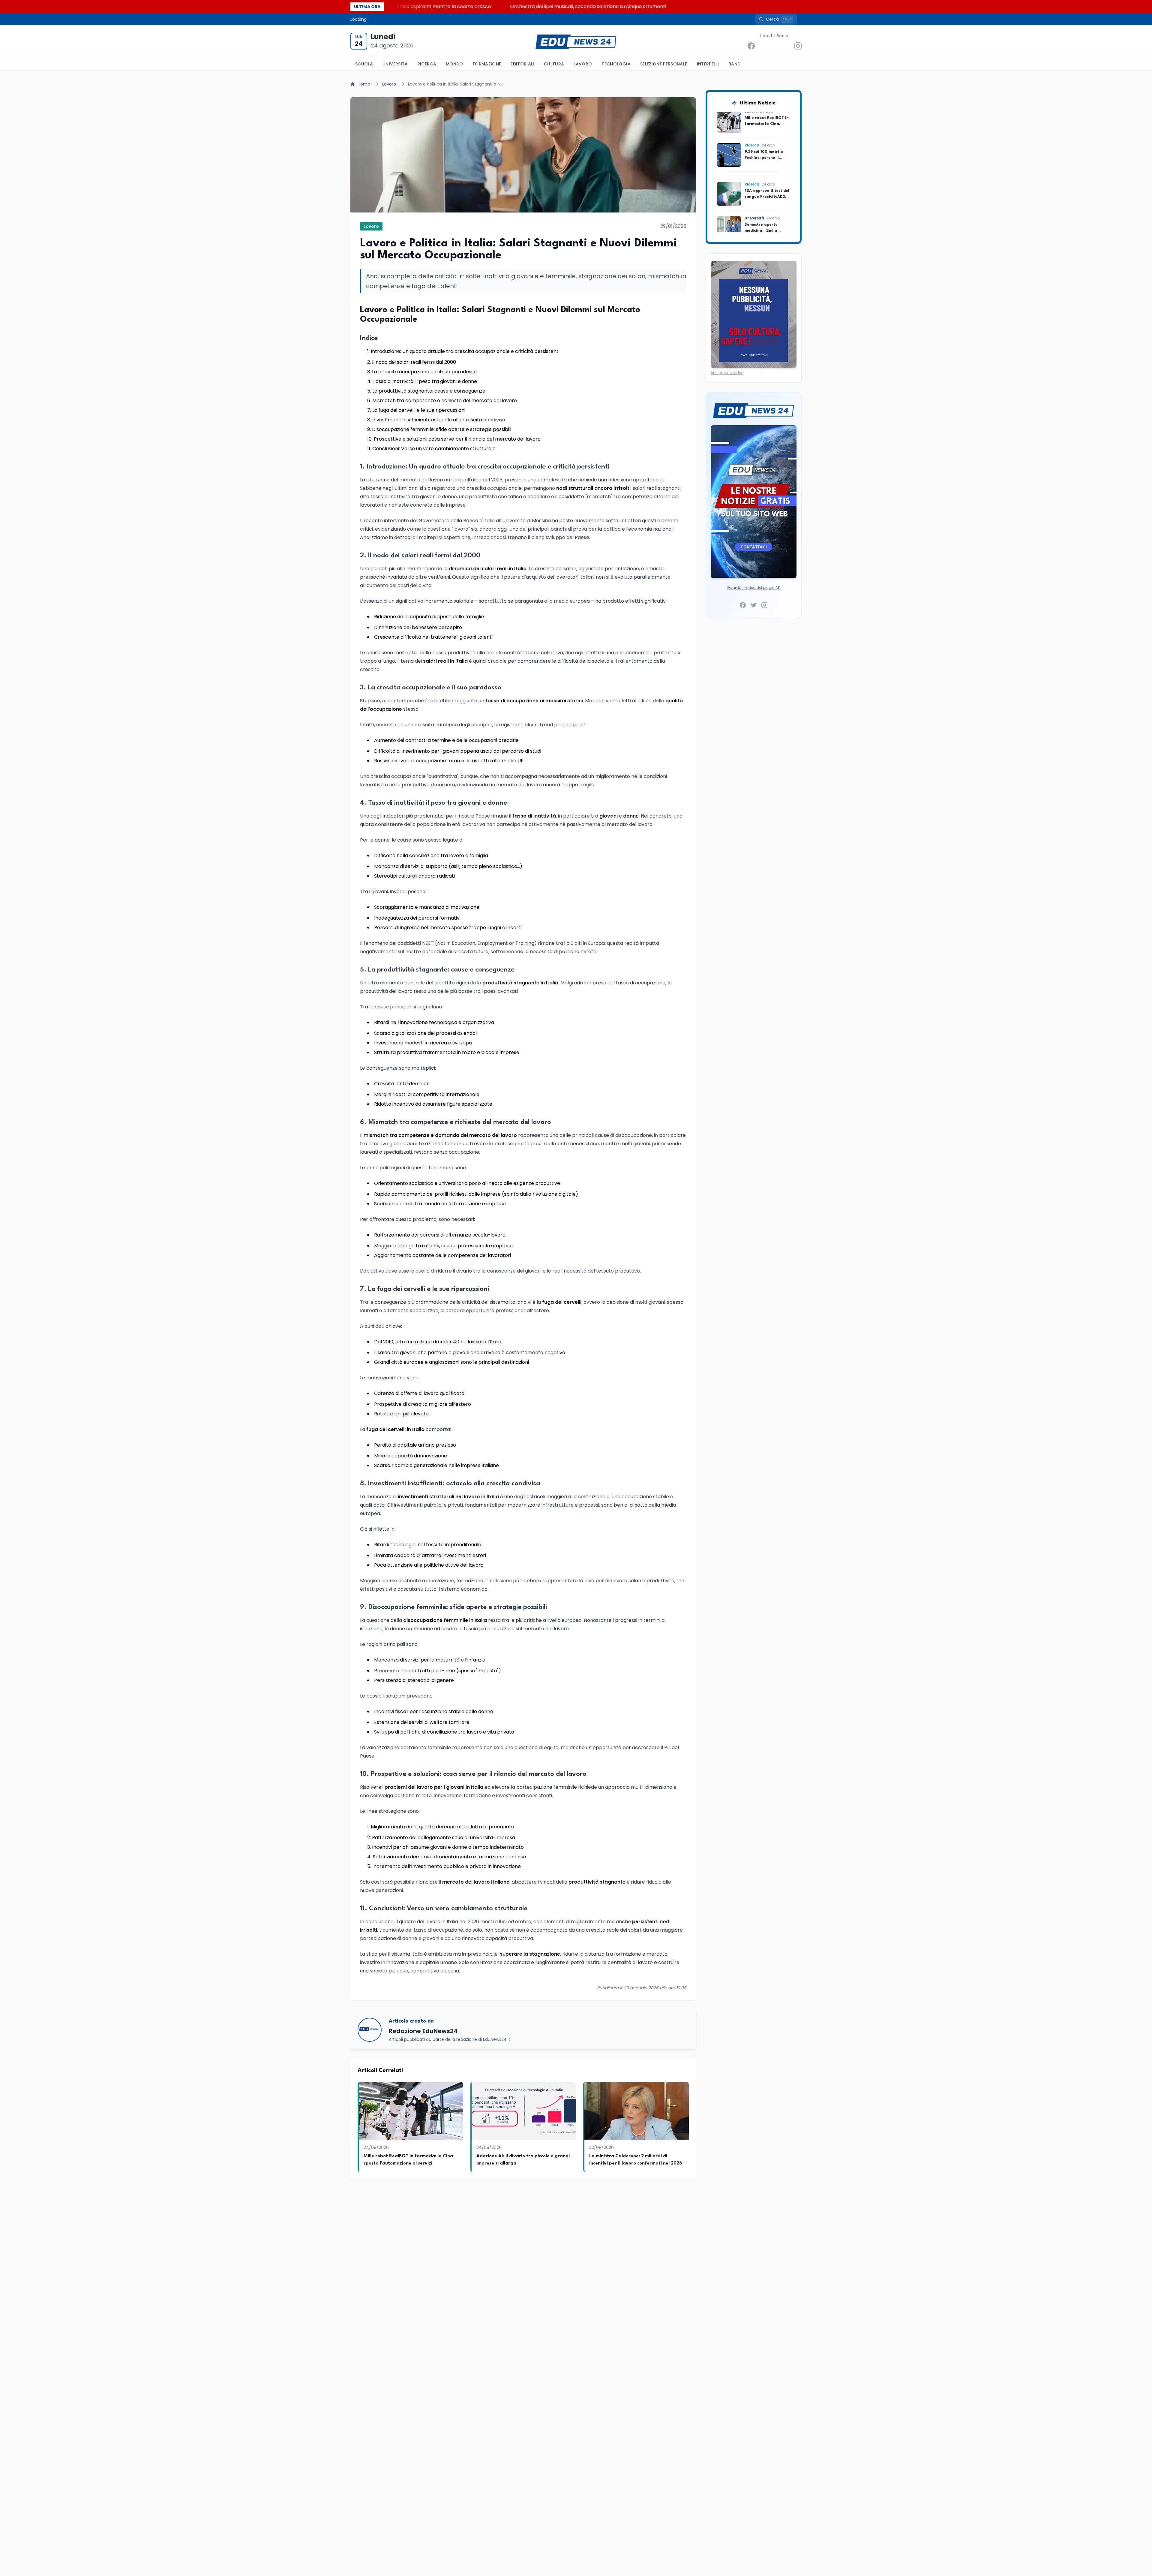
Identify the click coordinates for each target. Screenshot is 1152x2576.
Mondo (454, 64)
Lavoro (583, 64)
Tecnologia (616, 64)
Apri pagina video (727, 373)
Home (364, 84)
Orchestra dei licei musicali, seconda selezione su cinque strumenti (774, 6)
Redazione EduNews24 (423, 2031)
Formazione (487, 64)
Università (395, 64)
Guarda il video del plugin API (754, 588)
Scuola (364, 64)
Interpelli (708, 64)
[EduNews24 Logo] (576, 41)
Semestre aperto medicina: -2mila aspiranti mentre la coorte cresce (596, 6)
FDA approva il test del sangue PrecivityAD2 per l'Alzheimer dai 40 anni (412, 6)
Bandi (735, 64)
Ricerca (427, 64)
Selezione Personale (664, 64)
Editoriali (522, 64)
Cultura (554, 64)
